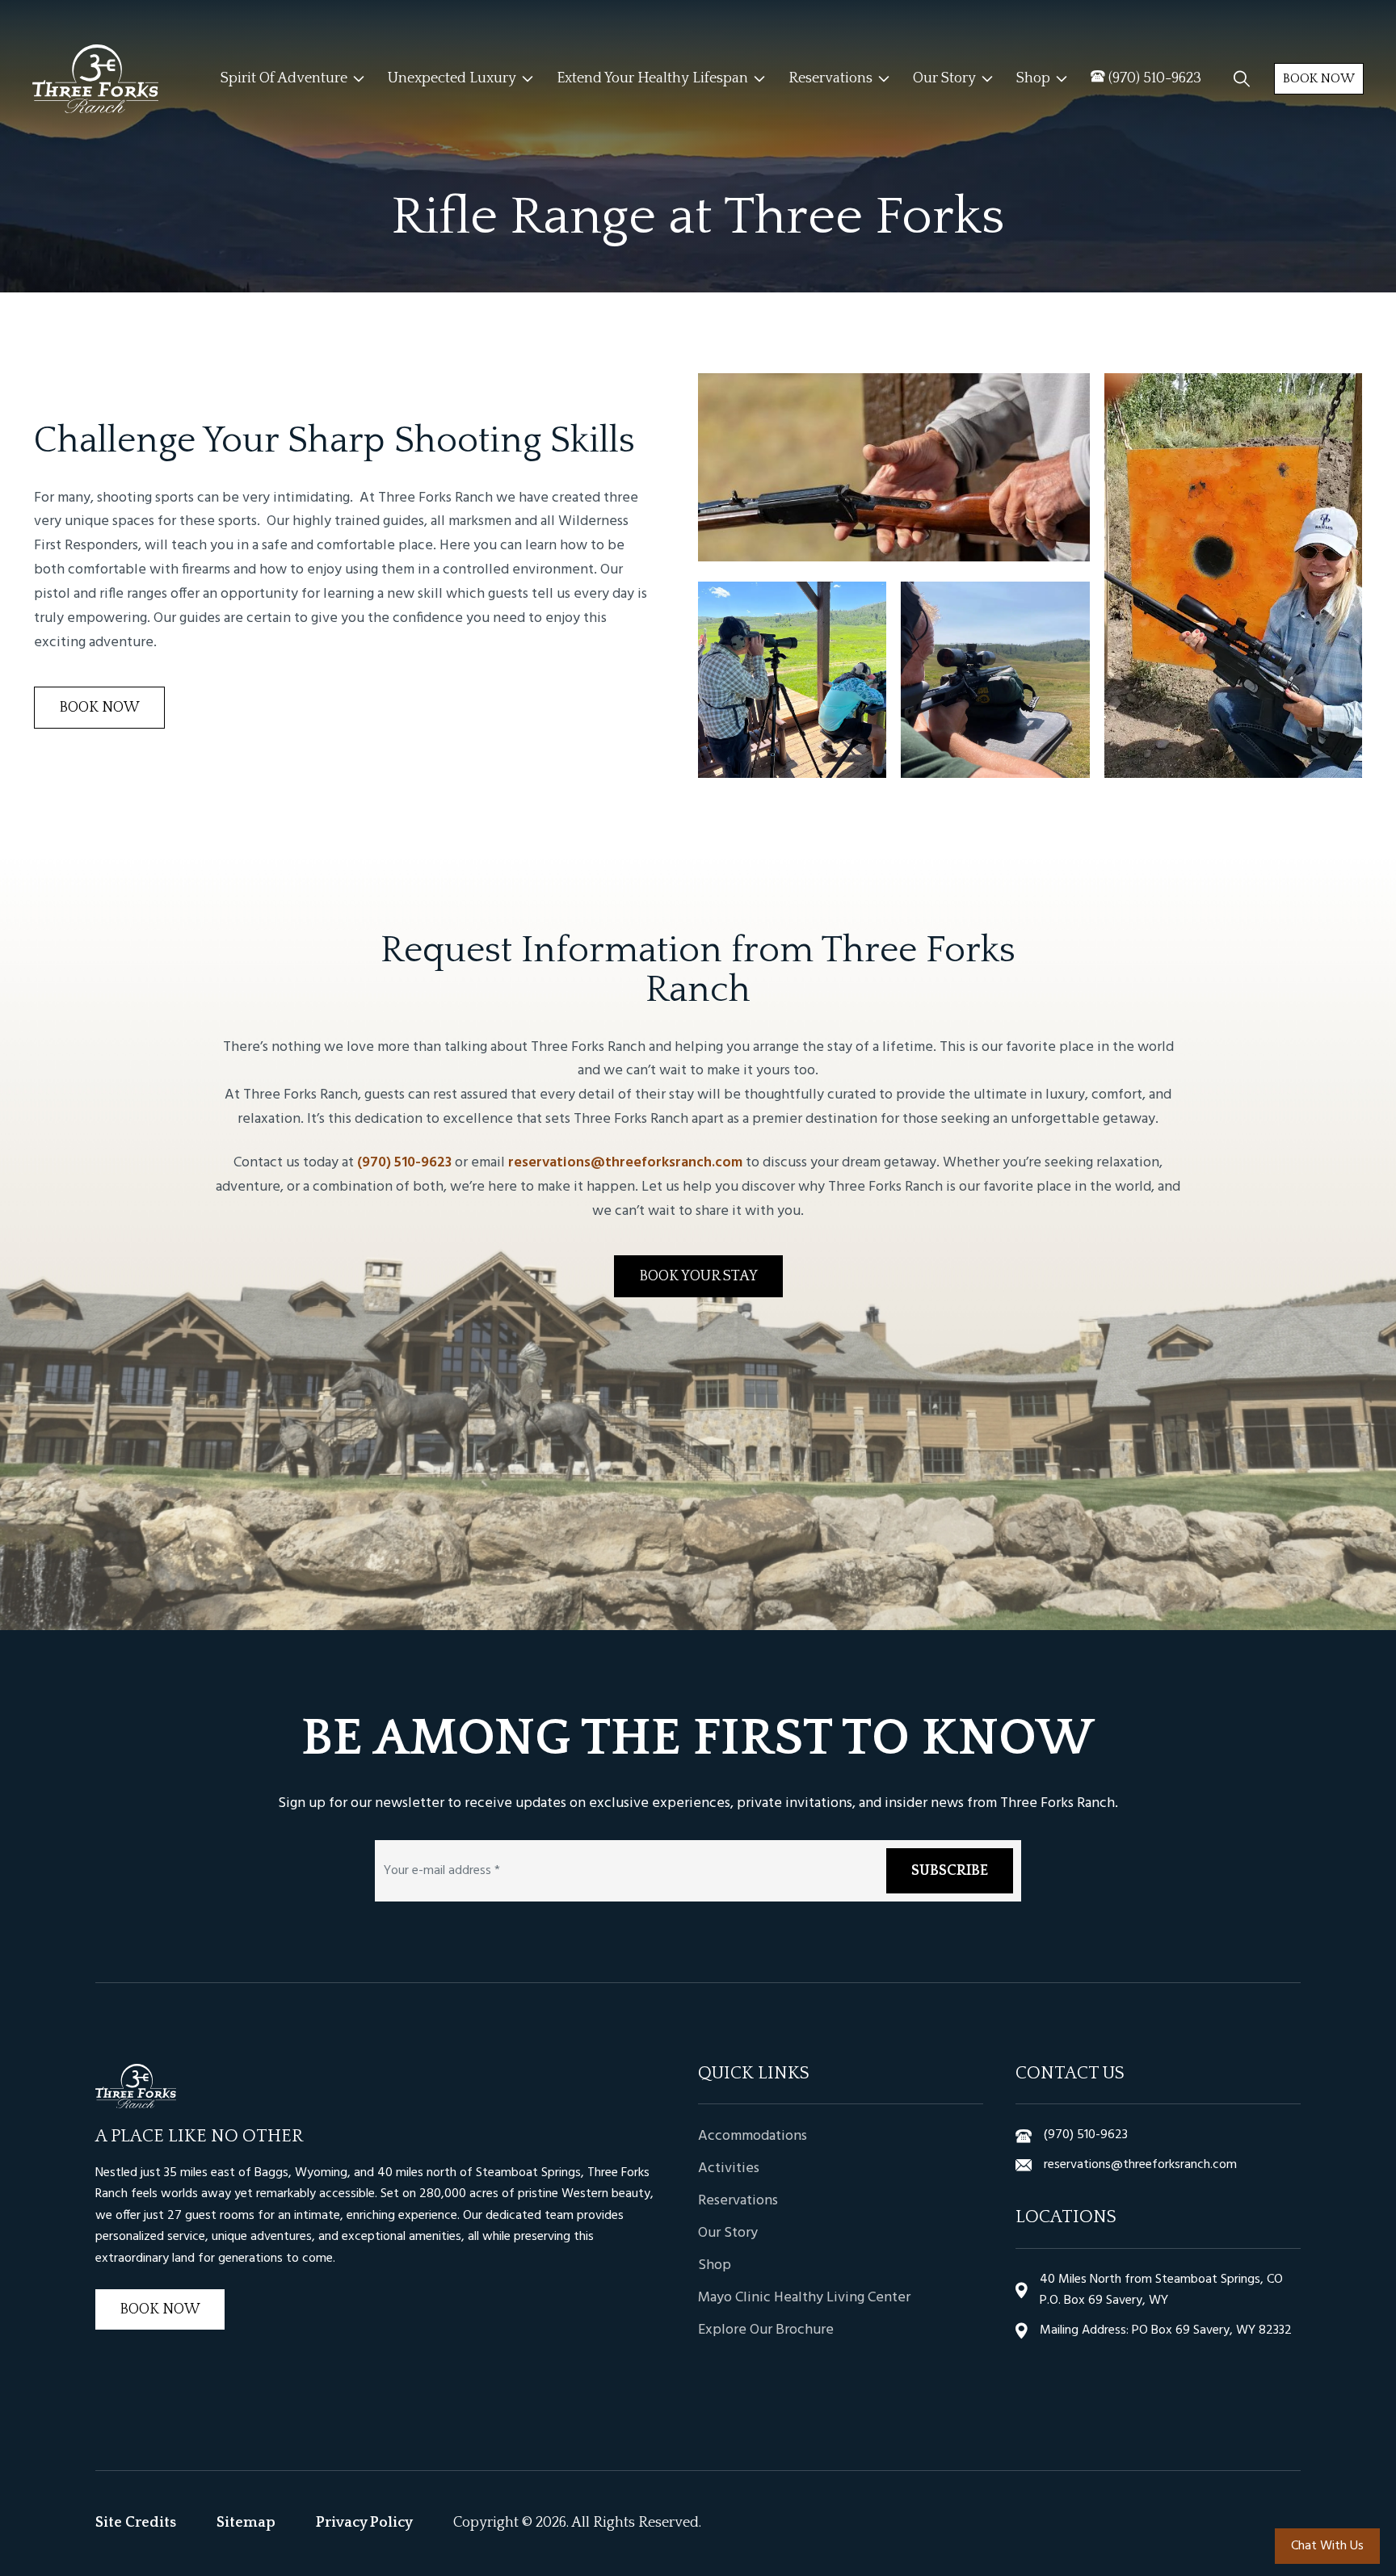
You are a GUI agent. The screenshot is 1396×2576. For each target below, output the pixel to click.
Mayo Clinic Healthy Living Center (804, 2298)
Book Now (1319, 78)
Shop (715, 2265)
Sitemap (246, 2523)
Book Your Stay (698, 1276)
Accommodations (753, 2136)
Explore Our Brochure (766, 2330)
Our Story (728, 2233)
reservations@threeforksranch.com (625, 1163)
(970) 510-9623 (404, 1163)
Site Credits (136, 2523)
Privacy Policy (364, 2523)
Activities (729, 2168)
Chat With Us (1327, 2546)
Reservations (738, 2201)
